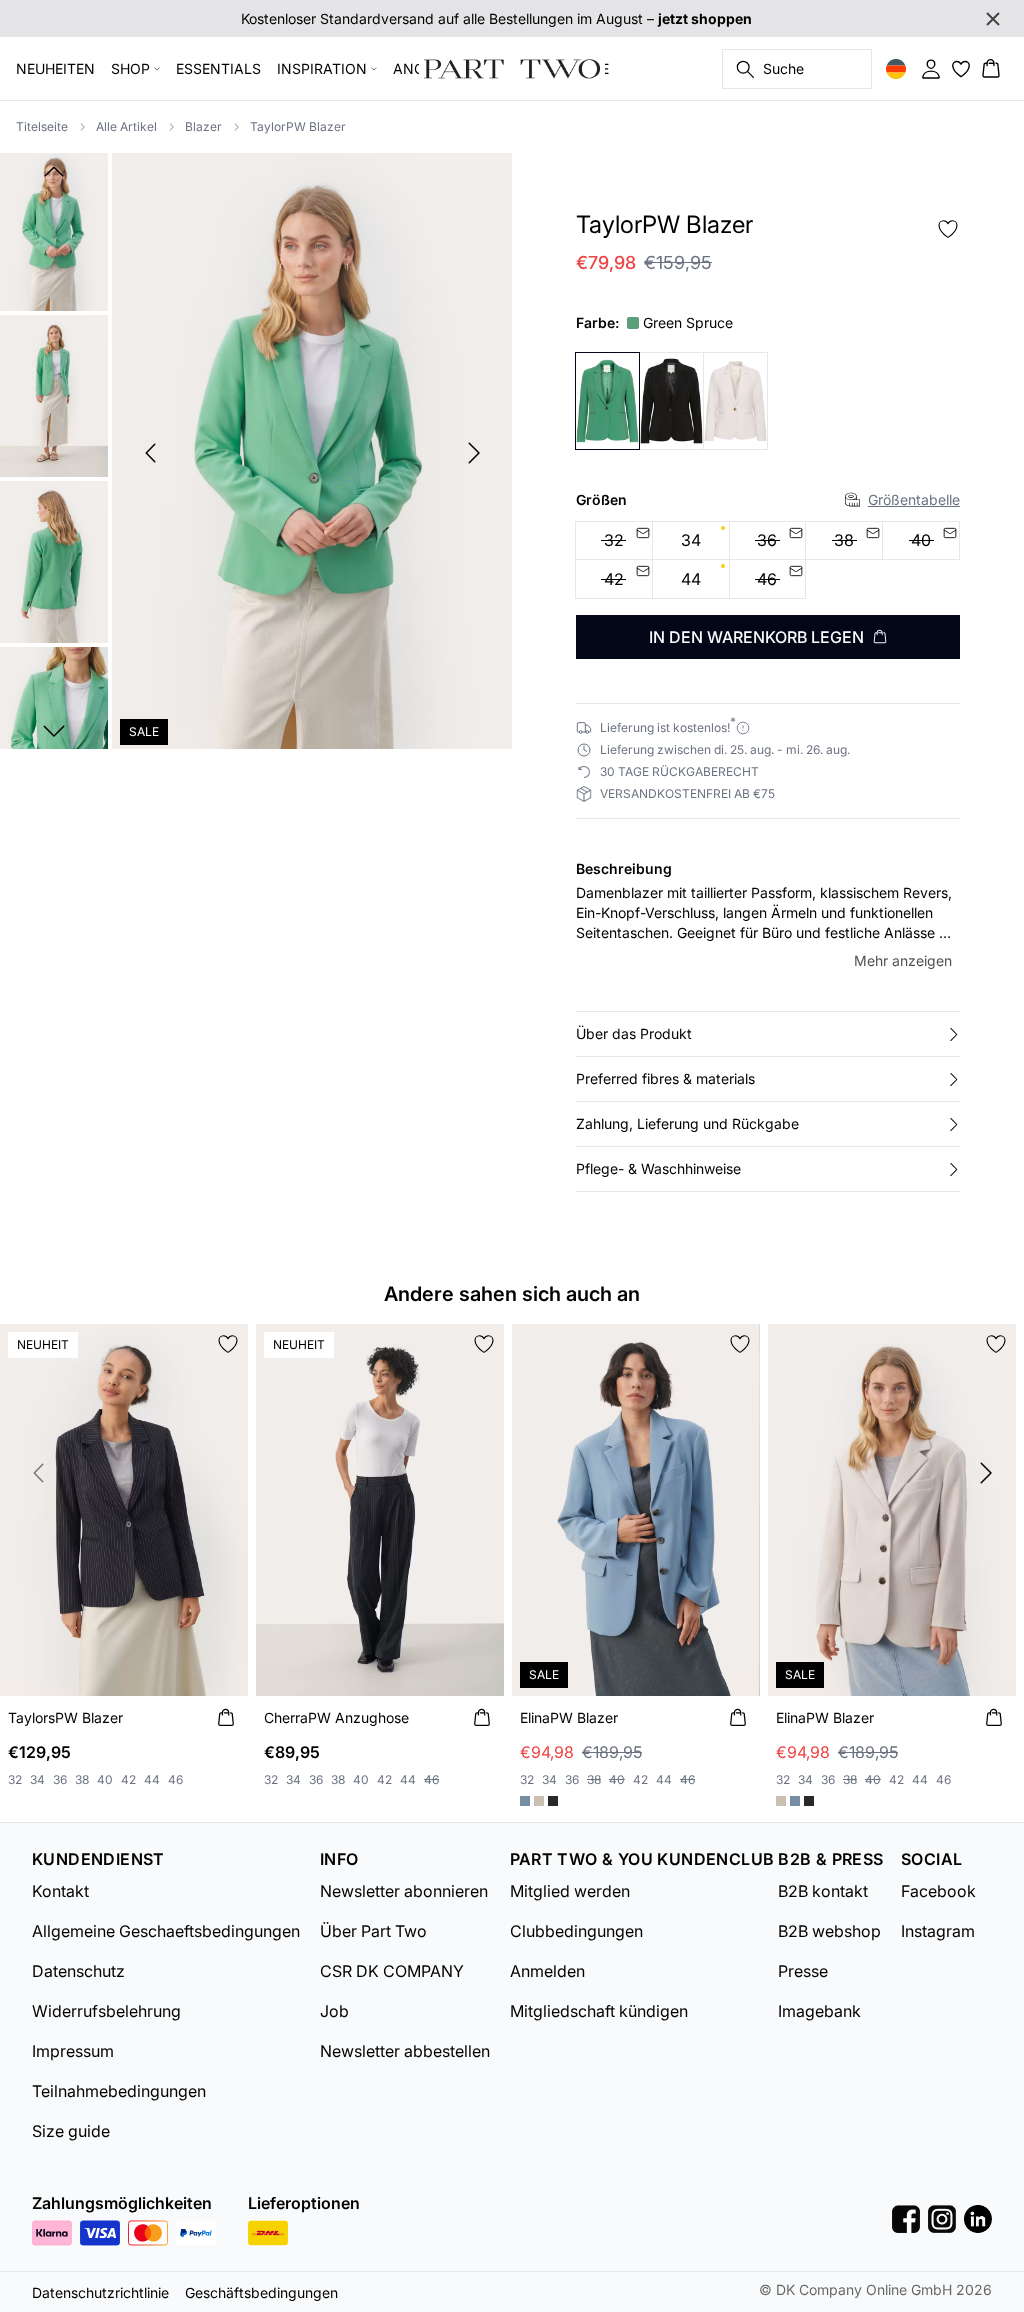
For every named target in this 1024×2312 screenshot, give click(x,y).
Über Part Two (373, 1931)
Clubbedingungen (576, 1931)
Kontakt (60, 1891)
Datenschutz (78, 1971)
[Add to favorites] (948, 229)
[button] (768, 1034)
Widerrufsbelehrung (106, 2011)
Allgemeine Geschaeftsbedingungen (166, 1931)
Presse (803, 1971)
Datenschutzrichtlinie (100, 2292)
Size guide (71, 2131)
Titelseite (42, 126)
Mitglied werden (570, 1891)
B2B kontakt (823, 1891)
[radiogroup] (768, 561)
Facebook (938, 1891)
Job (334, 2011)
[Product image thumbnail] (54, 230)
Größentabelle (914, 499)
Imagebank (819, 2011)
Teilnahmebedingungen (119, 2091)
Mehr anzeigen (903, 960)
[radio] (691, 541)
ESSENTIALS (218, 68)
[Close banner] (993, 19)
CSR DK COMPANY (392, 1971)
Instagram (938, 1931)
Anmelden (547, 1971)
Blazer (203, 126)
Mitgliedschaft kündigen (599, 2011)
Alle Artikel (126, 126)
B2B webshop (829, 1931)
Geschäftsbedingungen (261, 2292)
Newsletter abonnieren (404, 1891)
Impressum (73, 2051)
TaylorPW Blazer (298, 126)
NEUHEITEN (55, 68)
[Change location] (896, 69)
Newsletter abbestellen (405, 2051)
